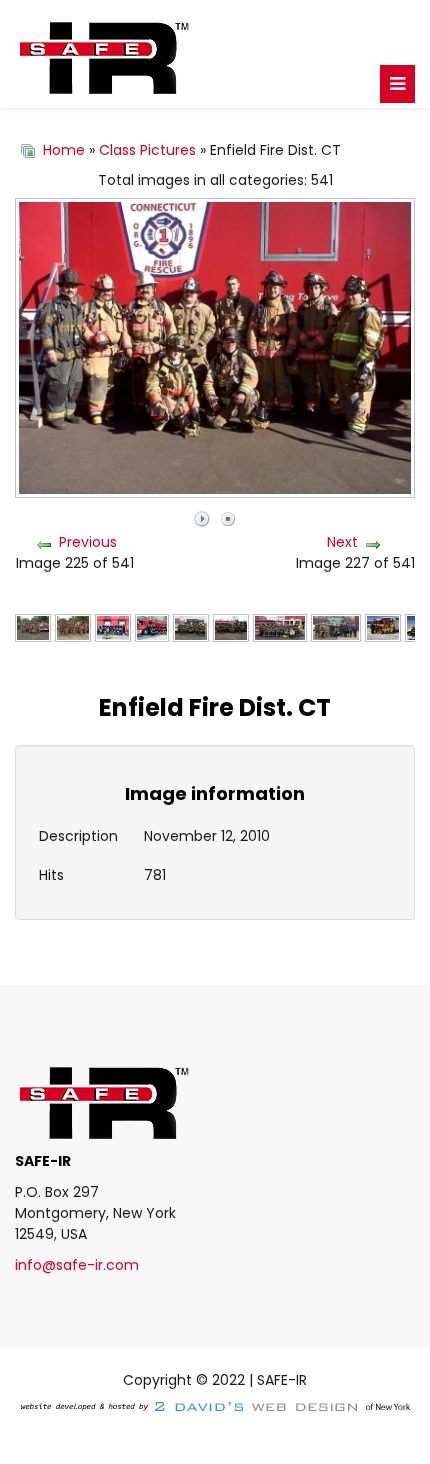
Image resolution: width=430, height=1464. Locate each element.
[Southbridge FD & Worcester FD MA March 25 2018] (280, 627)
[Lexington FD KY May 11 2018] (113, 627)
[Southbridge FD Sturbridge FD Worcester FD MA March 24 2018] (335, 627)
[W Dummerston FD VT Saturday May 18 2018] (73, 627)
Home (64, 150)
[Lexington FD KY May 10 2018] (152, 627)
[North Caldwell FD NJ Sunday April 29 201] (191, 627)
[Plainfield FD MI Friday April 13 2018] (231, 627)
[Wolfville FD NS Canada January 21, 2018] (383, 627)
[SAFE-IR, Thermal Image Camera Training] (215, 53)
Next (342, 542)
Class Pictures (147, 150)
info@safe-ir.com (77, 1265)
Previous (88, 542)
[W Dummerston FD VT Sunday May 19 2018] (33, 627)
